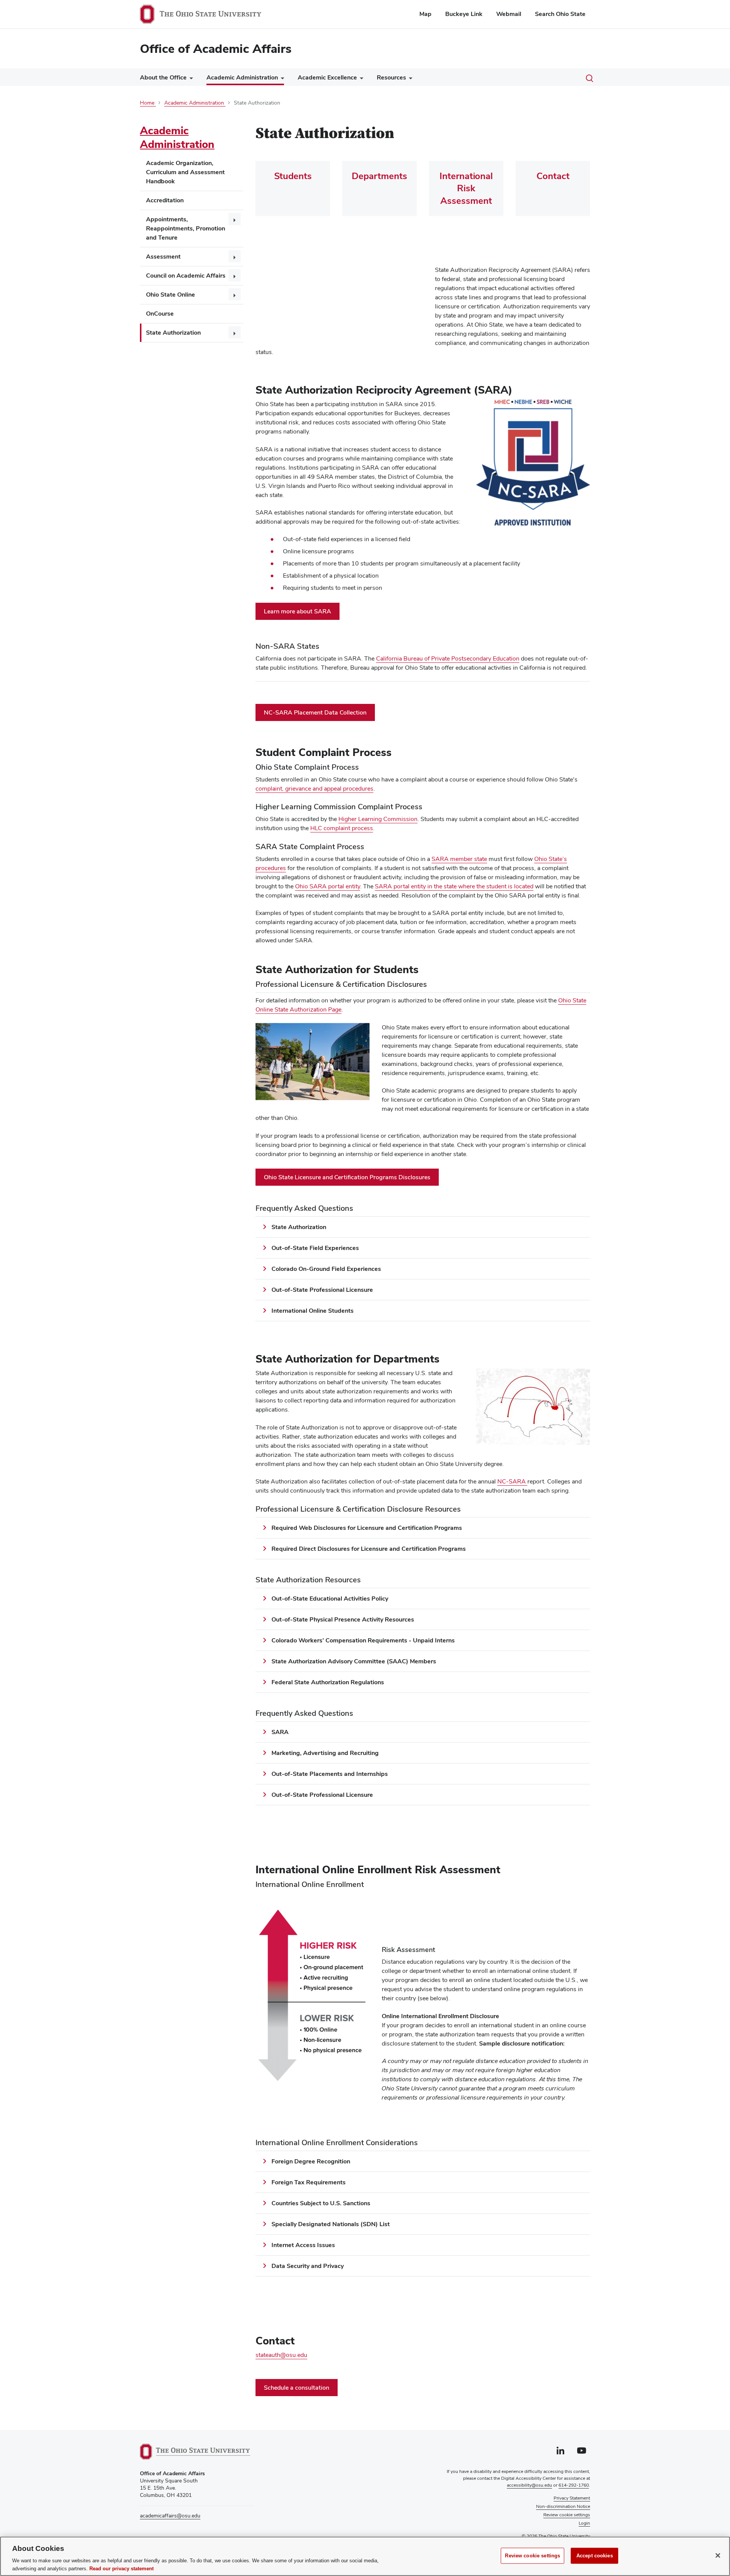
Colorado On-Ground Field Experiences (327, 1269)
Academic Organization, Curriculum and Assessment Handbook (185, 172)
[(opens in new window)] (195, 2452)
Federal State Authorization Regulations (328, 1682)
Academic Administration (242, 77)
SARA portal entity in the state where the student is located (454, 886)
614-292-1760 (574, 2485)
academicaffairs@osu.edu (170, 2516)
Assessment (163, 256)
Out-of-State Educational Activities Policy (330, 1598)
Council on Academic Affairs (186, 276)
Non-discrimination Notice (563, 2506)
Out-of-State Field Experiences (315, 1248)
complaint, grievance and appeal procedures (314, 789)
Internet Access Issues (303, 2245)
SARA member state (459, 859)
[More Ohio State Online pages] (235, 294)
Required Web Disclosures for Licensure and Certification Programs (367, 1528)
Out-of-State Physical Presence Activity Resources (343, 1619)
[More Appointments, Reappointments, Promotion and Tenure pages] (235, 219)
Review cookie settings (532, 2556)
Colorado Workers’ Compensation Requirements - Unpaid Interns (363, 1640)
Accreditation (165, 200)
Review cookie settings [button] (567, 2515)
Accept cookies (595, 2556)
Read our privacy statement (121, 2568)
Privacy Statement (572, 2498)
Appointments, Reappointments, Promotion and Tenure (186, 228)
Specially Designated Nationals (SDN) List (331, 2224)
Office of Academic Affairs (216, 48)
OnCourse (160, 314)
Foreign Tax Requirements (309, 2182)
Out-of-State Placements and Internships (330, 1774)
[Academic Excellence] (360, 79)
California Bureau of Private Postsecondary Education (448, 659)
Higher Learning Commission (378, 819)
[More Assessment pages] (235, 256)
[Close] (718, 2555)
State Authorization (173, 333)
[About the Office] (190, 79)
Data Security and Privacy (308, 2266)
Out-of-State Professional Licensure (322, 1290)
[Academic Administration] (281, 79)
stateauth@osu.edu (281, 2355)
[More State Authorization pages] (235, 332)
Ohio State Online (171, 295)
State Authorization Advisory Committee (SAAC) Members (354, 1661)
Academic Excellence (327, 77)
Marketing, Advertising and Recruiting (325, 1753)
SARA (280, 1732)
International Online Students (313, 1311)
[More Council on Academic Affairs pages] (235, 275)
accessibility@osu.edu (529, 2485)
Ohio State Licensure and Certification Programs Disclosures (347, 1177)
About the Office (163, 77)
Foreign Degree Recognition (311, 2161)
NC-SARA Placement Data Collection (315, 712)
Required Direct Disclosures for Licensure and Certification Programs (369, 1549)
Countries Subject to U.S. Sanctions (321, 2203)
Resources (391, 77)
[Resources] (409, 79)
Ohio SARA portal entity (328, 886)
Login (584, 2523)
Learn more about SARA (298, 611)
